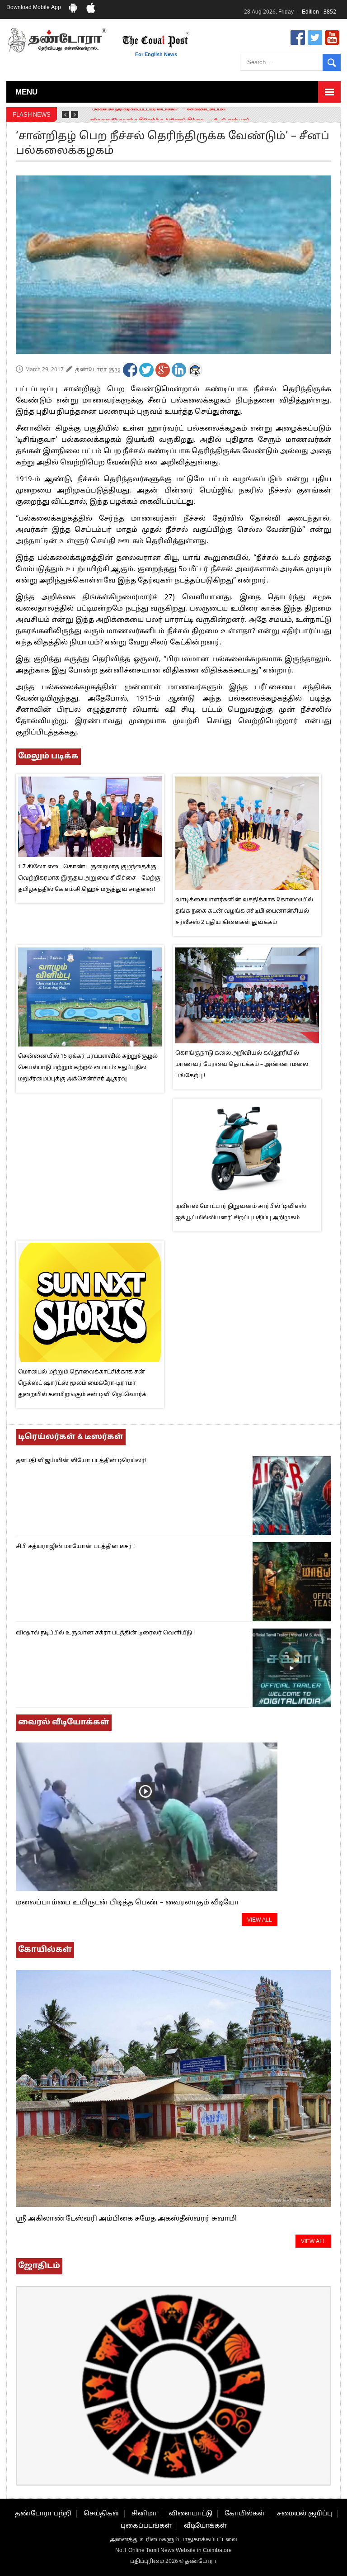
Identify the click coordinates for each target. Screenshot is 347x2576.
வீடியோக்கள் (205, 2526)
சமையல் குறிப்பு (305, 2514)
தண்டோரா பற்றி (43, 2514)
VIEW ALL (260, 1920)
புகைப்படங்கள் (146, 2526)
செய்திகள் (101, 2514)
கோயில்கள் (245, 2514)
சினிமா (144, 2514)
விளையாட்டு (191, 2514)
